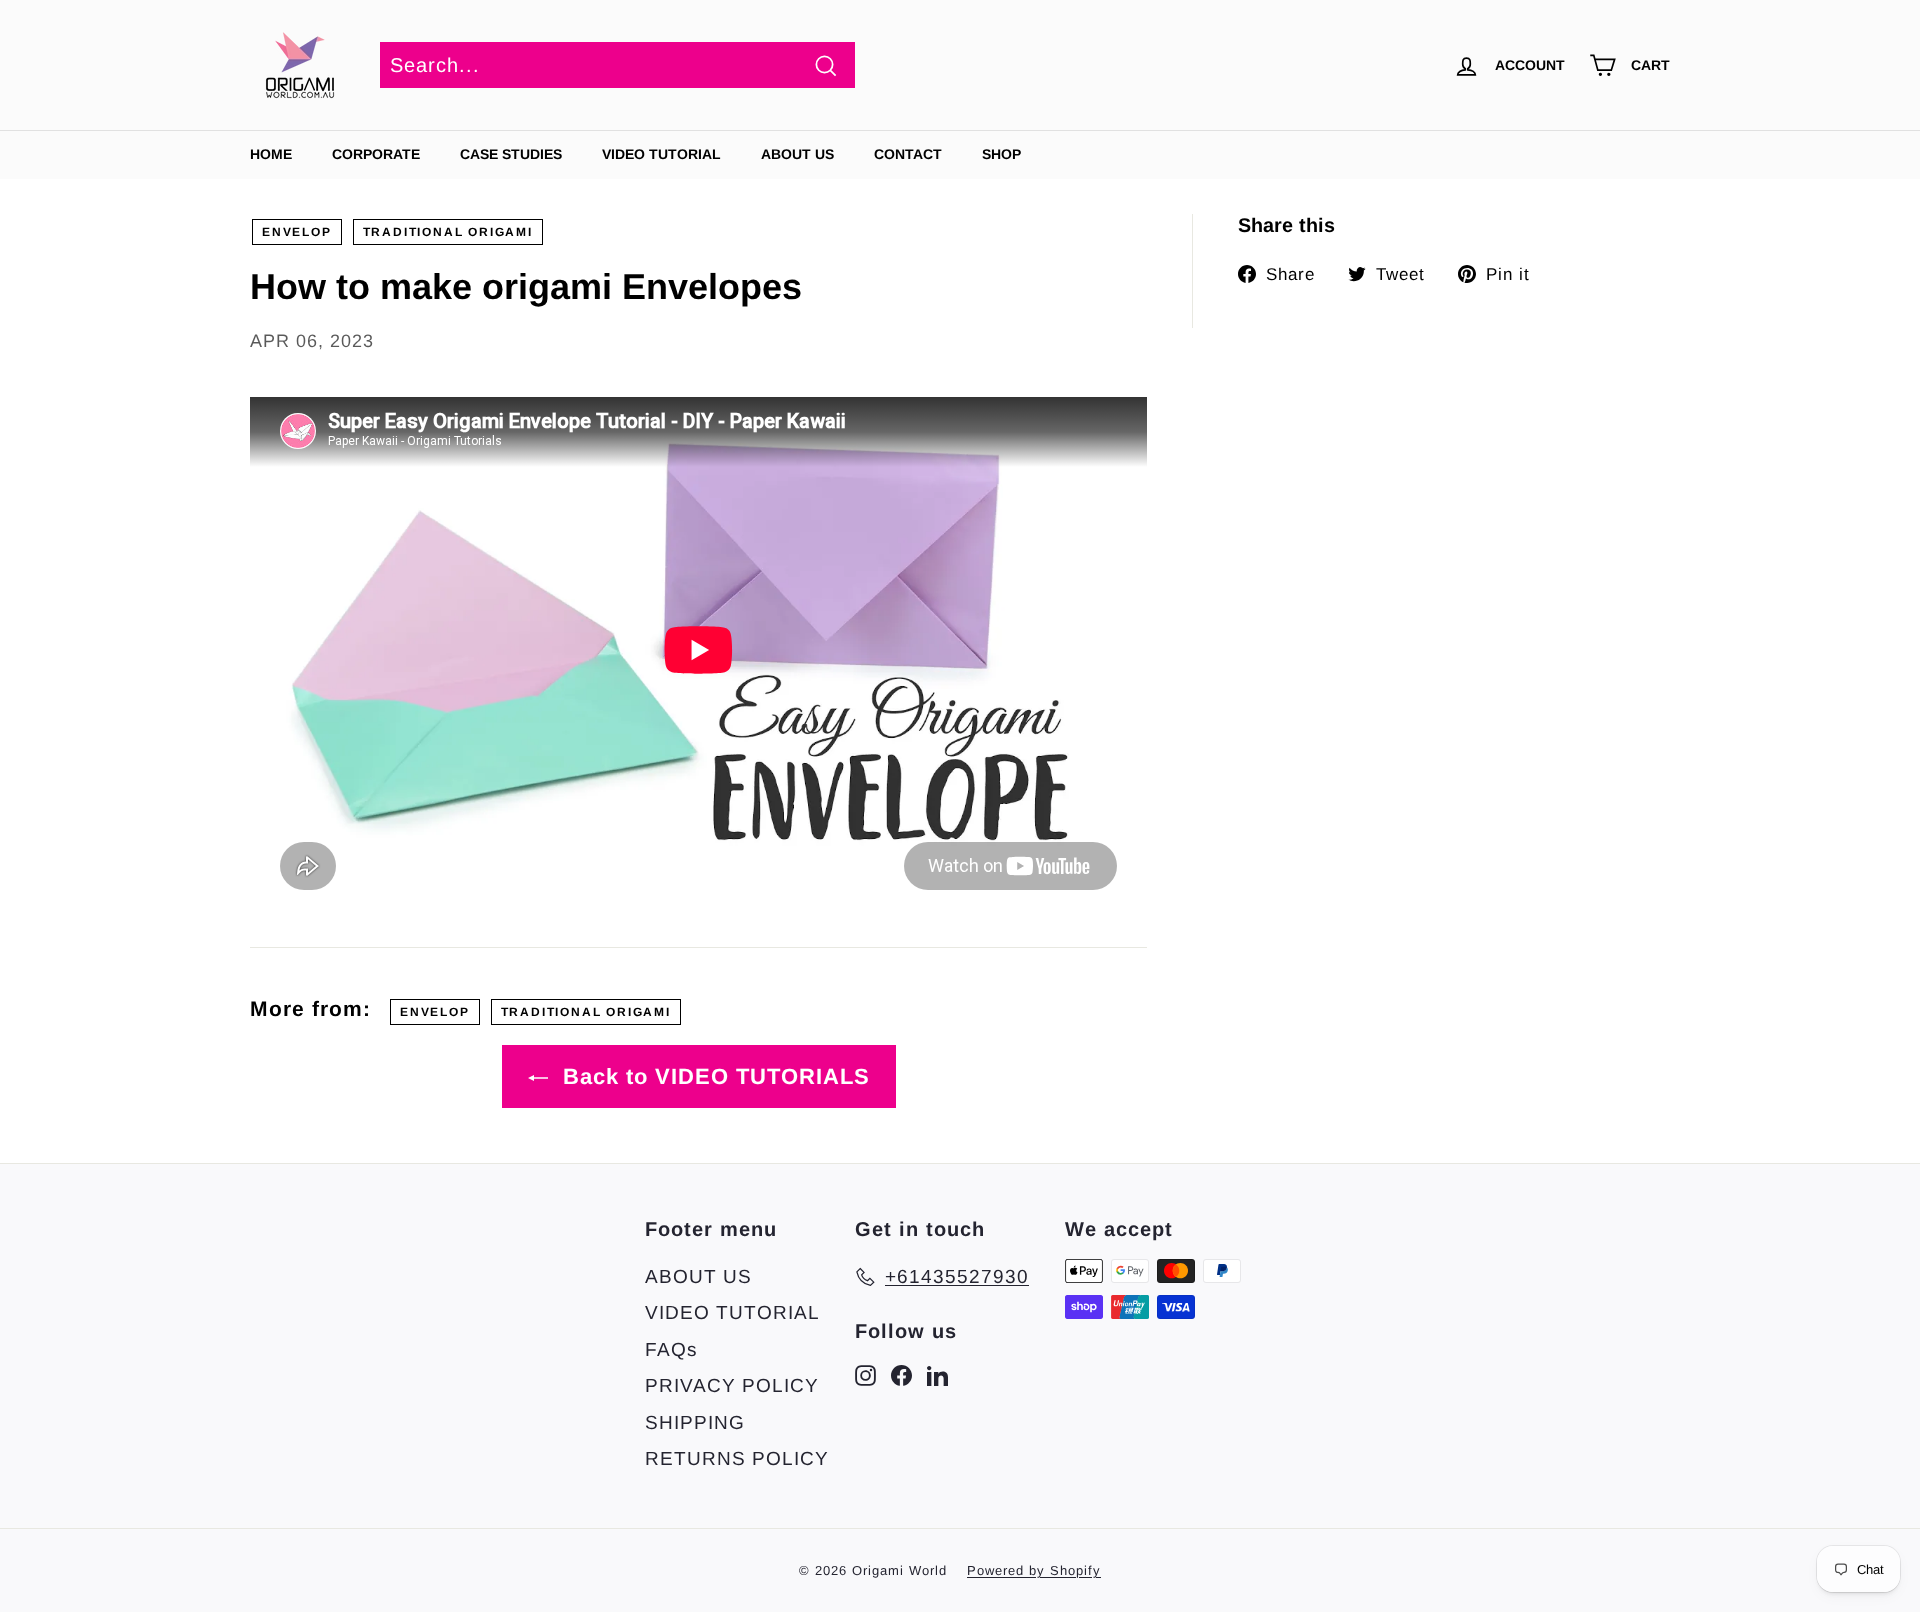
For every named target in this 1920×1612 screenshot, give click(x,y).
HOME (271, 154)
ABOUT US (797, 154)
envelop (297, 232)
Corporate (376, 154)
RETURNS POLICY (737, 1458)
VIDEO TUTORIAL (732, 1312)
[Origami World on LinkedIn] (937, 1375)
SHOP (1001, 154)
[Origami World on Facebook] (901, 1375)
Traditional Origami (448, 232)
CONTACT (908, 154)
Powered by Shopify (1034, 1570)
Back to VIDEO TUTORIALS (713, 1076)
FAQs (671, 1349)
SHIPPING (695, 1422)
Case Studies (511, 154)
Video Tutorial (661, 154)
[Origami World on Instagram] (865, 1375)
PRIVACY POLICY (732, 1385)
